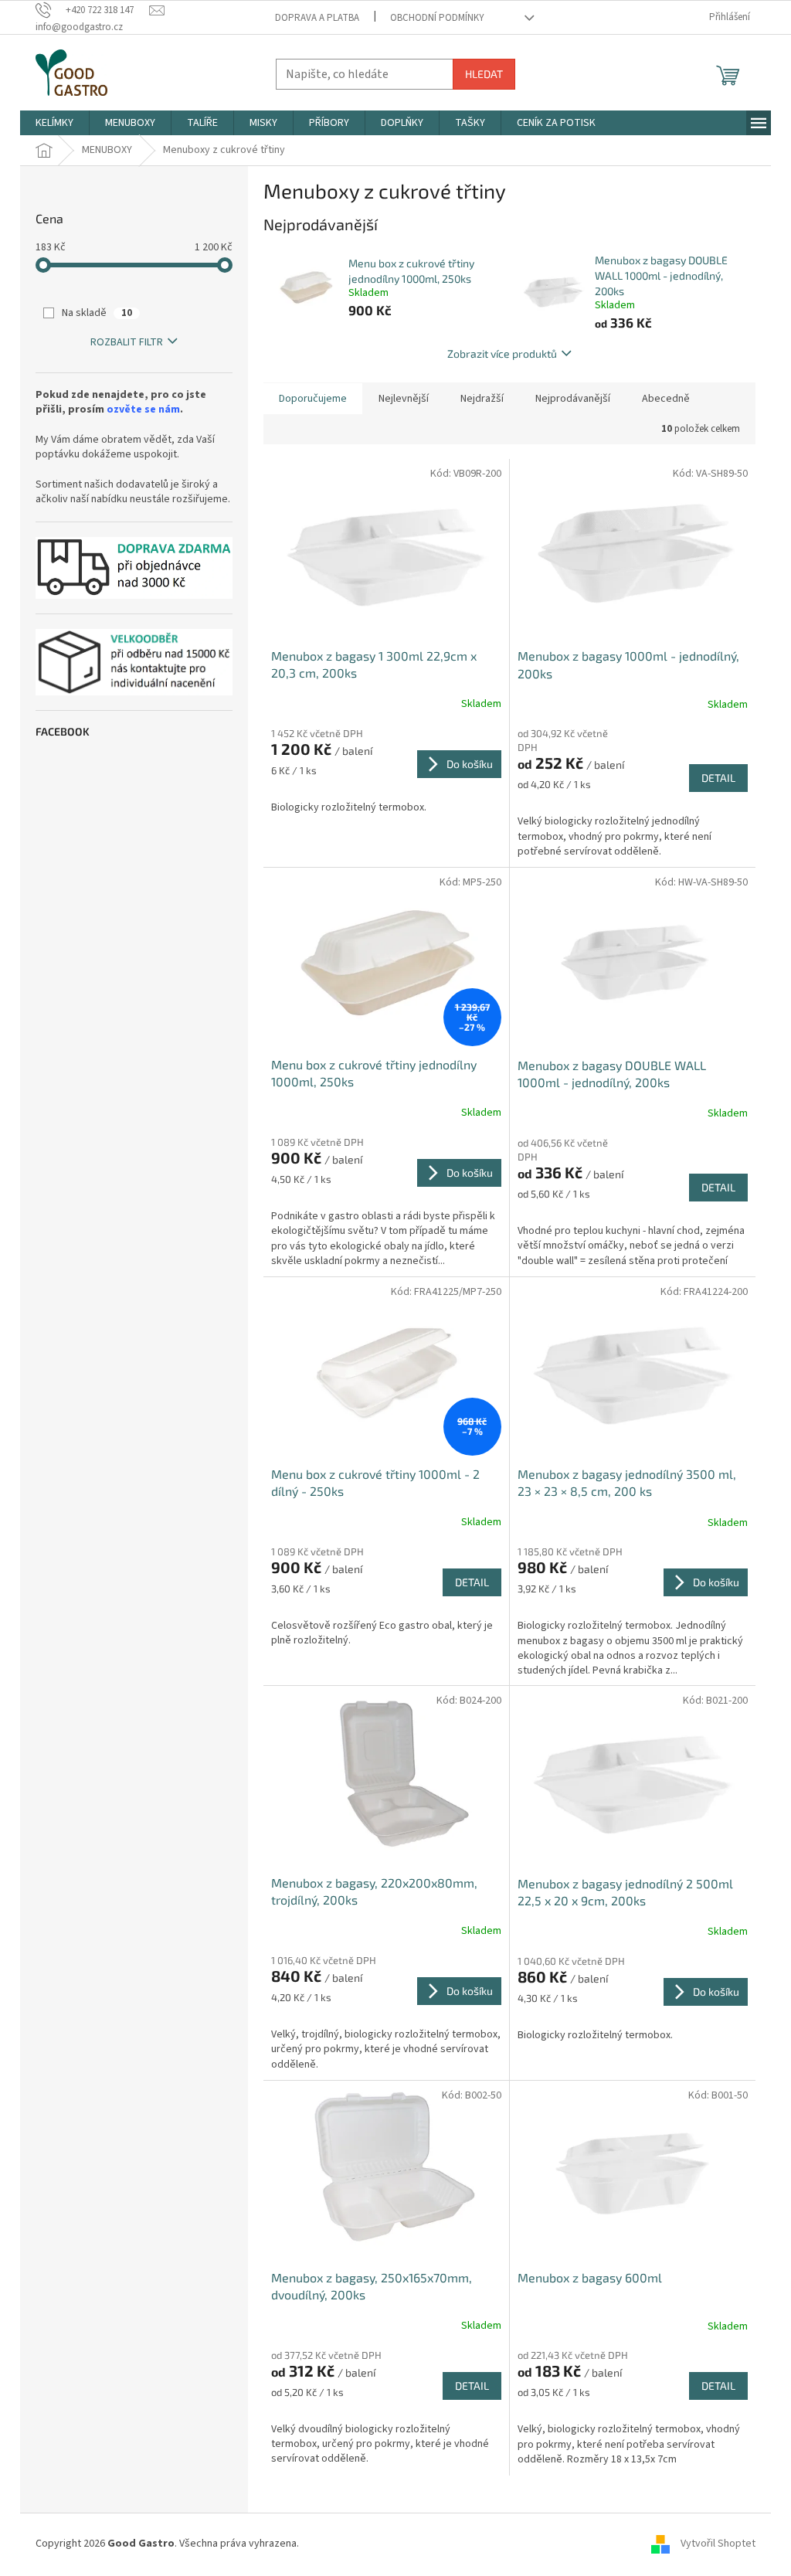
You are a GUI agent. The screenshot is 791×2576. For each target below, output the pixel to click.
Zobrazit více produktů (502, 353)
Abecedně (666, 399)
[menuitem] (54, 123)
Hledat (484, 74)
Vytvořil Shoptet (718, 2544)
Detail (718, 778)
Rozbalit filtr (127, 342)
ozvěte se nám (143, 410)
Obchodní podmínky (437, 18)
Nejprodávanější (573, 399)
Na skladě (97, 313)
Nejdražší (482, 399)
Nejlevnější (404, 399)
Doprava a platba (317, 18)
